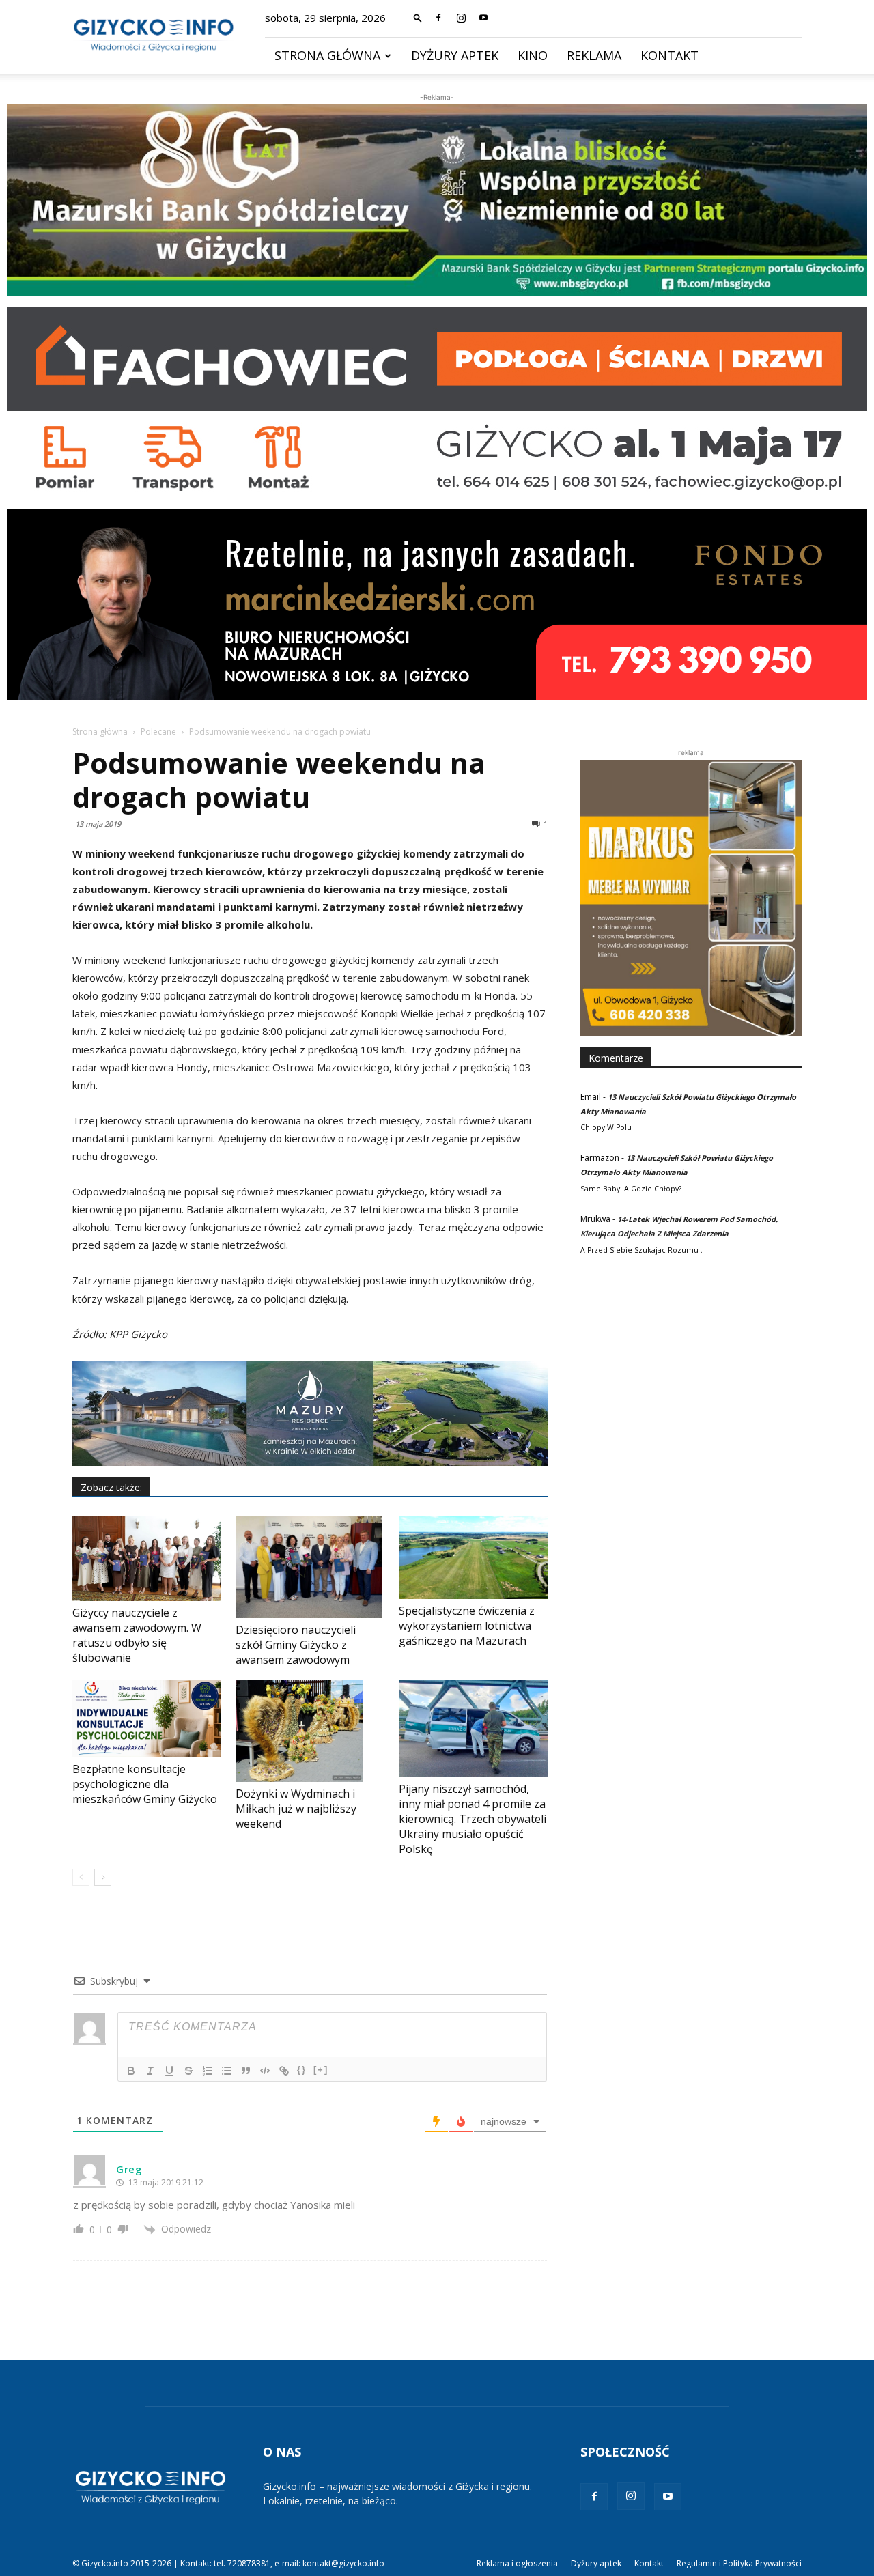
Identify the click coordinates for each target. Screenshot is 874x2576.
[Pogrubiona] (131, 2071)
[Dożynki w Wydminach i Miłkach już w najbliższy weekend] (310, 1731)
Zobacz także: (111, 1487)
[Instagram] (461, 18)
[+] (321, 2070)
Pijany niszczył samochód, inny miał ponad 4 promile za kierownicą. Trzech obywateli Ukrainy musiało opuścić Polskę (473, 1819)
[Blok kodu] (265, 2071)
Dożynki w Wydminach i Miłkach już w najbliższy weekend (296, 1809)
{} (302, 2070)
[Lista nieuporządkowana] (227, 2071)
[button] (418, 17)
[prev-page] (81, 1877)
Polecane (158, 732)
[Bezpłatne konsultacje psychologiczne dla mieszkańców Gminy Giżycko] (147, 1719)
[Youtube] (483, 18)
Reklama (594, 55)
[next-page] (103, 1877)
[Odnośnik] (284, 2071)
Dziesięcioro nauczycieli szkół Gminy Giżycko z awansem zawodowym (296, 1645)
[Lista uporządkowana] (208, 2071)
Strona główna (327, 55)
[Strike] (188, 2071)
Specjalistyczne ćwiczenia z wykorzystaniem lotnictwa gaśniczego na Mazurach (467, 1626)
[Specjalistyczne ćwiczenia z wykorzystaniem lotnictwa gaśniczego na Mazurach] (473, 1558)
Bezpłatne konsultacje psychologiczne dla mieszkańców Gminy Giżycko (145, 1784)
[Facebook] (438, 18)
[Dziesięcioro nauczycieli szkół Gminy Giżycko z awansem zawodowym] (310, 1567)
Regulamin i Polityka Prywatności (739, 2563)
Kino (533, 55)
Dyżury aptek (455, 55)
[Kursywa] (150, 2071)
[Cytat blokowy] (246, 2071)
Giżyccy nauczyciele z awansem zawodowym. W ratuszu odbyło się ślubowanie (137, 1635)
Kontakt (669, 55)
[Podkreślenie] (169, 2071)
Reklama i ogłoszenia (517, 2563)
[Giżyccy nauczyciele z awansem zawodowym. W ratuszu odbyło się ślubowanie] (147, 1558)
